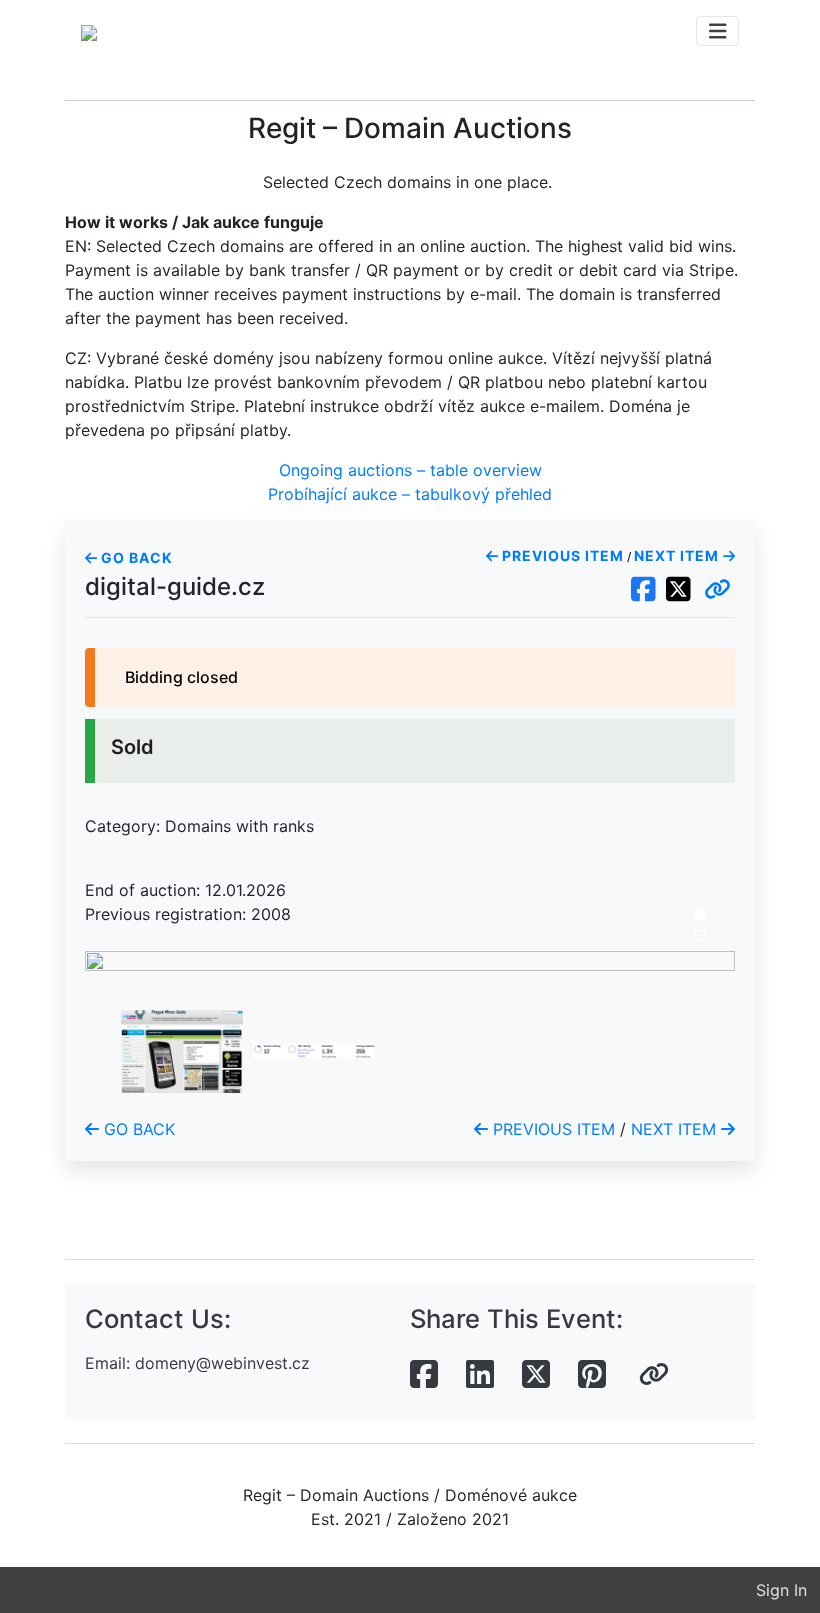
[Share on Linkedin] (480, 1375)
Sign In (781, 1590)
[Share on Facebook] (424, 1375)
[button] (717, 590)
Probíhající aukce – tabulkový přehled (410, 494)
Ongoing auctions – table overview (410, 470)
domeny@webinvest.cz (222, 1363)
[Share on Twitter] (536, 1375)
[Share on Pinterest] (592, 1375)
